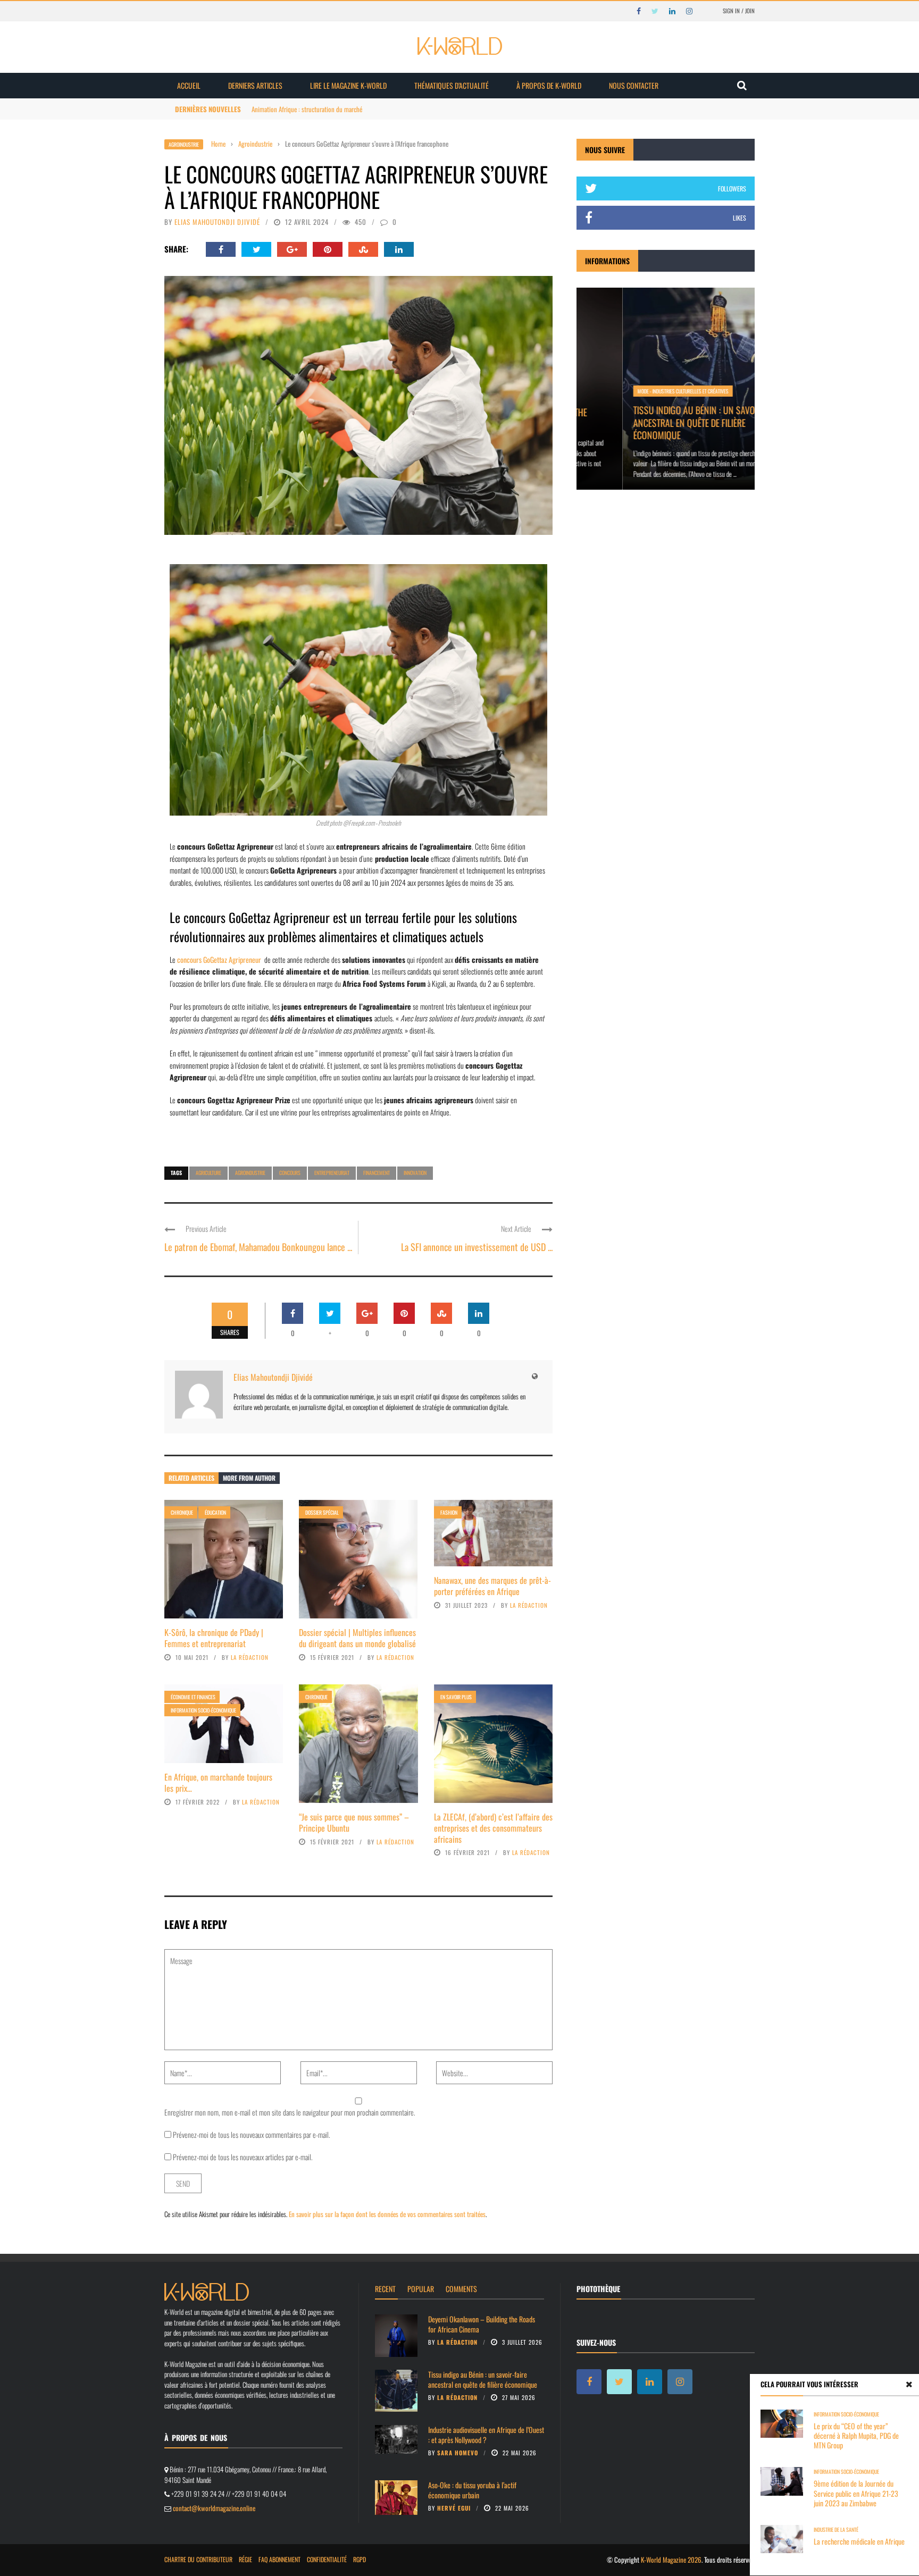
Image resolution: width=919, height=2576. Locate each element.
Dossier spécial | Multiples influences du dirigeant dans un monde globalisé (357, 1638)
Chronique (182, 1512)
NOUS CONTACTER (634, 85)
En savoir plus (456, 1697)
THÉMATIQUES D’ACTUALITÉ (452, 85)
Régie (245, 2559)
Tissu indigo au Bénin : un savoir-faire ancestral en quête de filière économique (662, 422)
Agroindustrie (184, 144)
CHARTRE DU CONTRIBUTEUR (198, 2559)
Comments (461, 2289)
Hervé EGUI (454, 2508)
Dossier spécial (322, 1512)
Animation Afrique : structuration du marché (307, 109)
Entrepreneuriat (332, 1173)
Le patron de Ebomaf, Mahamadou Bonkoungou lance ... (258, 1247)
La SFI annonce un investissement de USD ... (477, 1247)
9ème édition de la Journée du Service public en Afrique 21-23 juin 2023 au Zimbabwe (856, 2493)
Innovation (415, 1173)
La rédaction (250, 1657)
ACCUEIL (189, 85)
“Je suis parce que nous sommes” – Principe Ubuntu (354, 1822)
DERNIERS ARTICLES (255, 85)
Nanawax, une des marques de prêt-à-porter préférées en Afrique (492, 1586)
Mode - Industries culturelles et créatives (637, 391)
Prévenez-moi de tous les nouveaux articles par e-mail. (243, 2157)
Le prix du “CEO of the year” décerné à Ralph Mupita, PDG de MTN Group (856, 2435)
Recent (385, 2289)
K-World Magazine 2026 (671, 2560)
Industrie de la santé (836, 2529)
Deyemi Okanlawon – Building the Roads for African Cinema (482, 2324)
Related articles (191, 1478)
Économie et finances (193, 1697)
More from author (249, 1478)
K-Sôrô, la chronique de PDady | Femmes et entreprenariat (214, 1638)
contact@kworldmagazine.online (214, 2508)
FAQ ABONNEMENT (279, 2559)
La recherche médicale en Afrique (859, 2541)
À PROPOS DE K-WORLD (549, 85)
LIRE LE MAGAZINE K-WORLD (348, 85)
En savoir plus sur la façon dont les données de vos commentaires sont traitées (387, 2214)
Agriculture (208, 1173)
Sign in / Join (739, 11)
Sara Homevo (458, 2453)
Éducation (215, 1512)
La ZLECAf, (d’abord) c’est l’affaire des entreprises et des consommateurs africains (493, 1828)
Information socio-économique (203, 1710)
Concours (290, 1173)
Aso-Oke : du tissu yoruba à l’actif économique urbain (472, 2490)
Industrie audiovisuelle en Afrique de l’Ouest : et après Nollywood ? (486, 2434)
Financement (377, 1173)
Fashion (449, 1512)
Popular (421, 2289)
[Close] (909, 2384)
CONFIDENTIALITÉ (327, 2559)
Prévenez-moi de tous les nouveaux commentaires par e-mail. (252, 2134)
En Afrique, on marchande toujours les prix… (218, 1782)
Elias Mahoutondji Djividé (217, 222)
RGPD (360, 2559)
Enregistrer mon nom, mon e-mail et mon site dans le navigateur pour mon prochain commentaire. (290, 2112)
